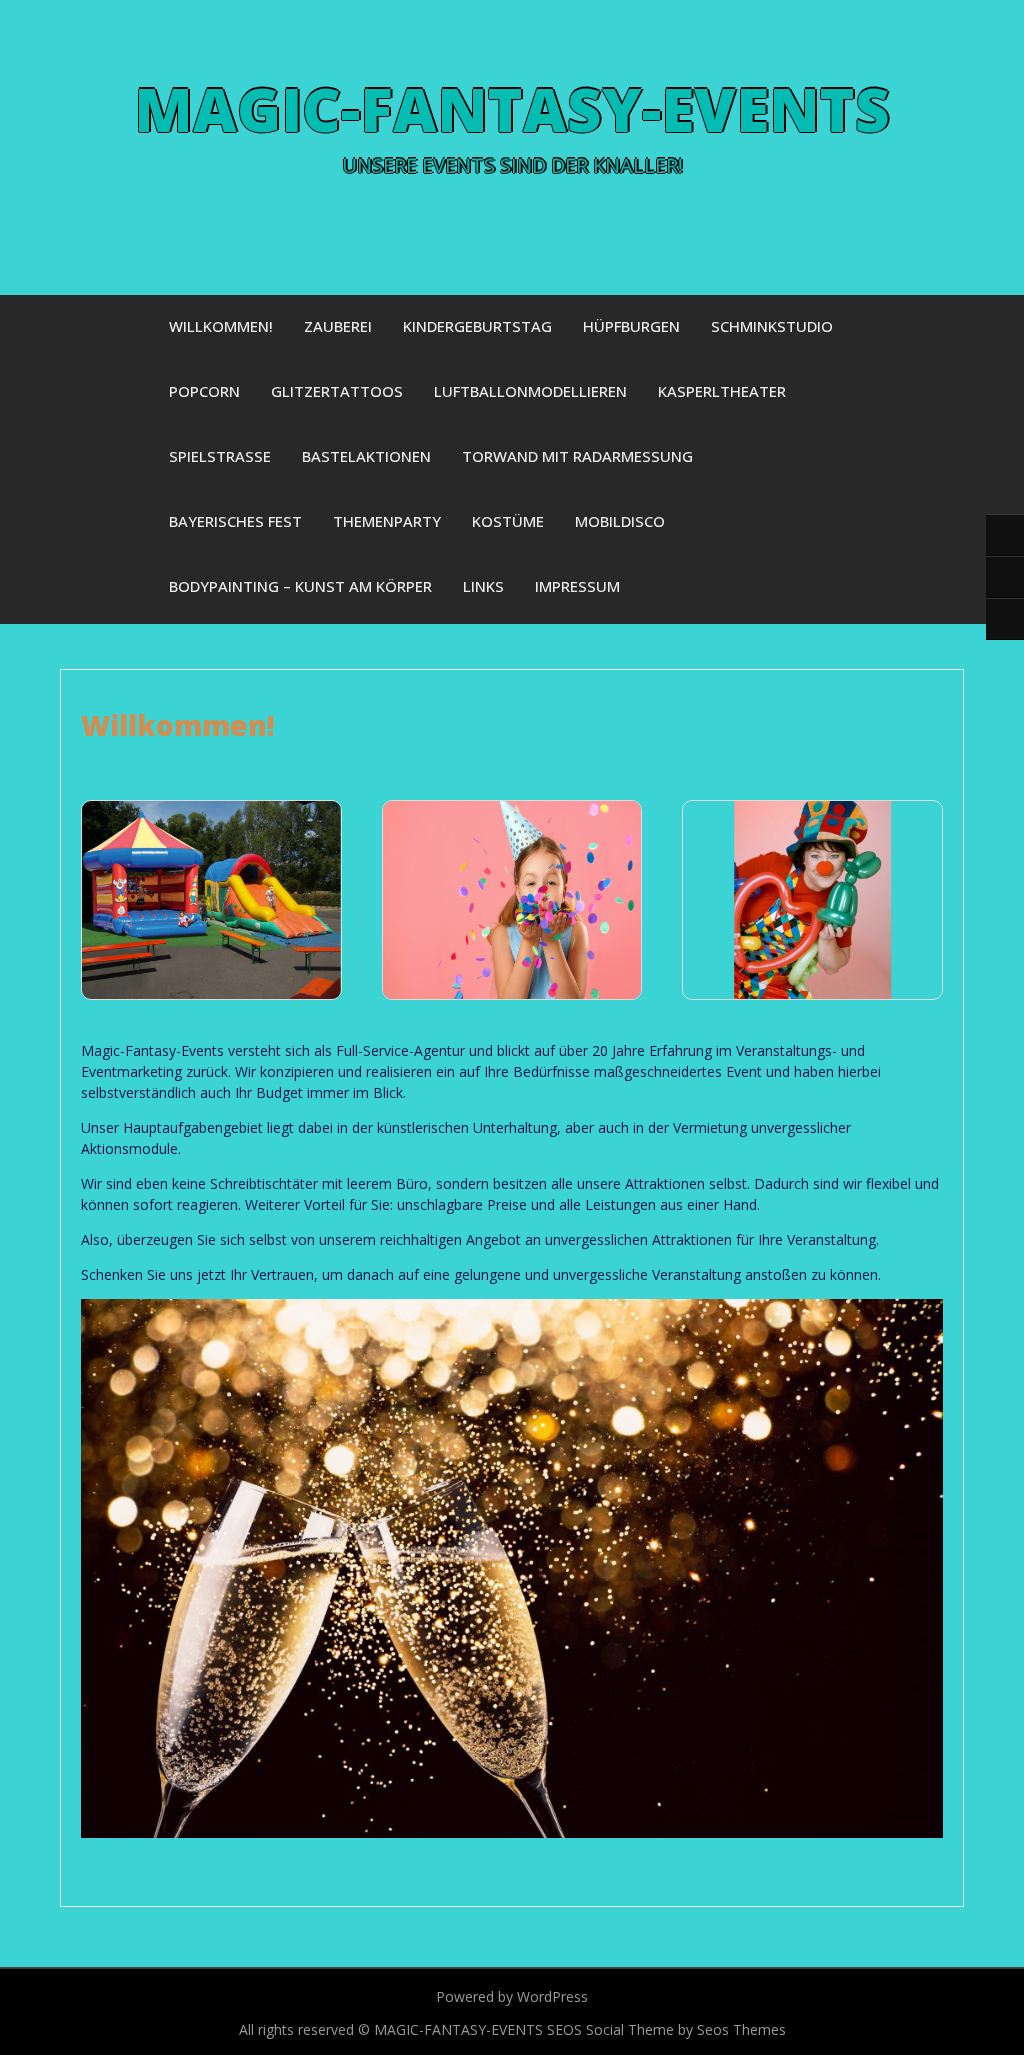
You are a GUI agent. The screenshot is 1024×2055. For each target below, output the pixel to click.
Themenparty (387, 521)
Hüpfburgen (631, 326)
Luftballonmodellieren (530, 391)
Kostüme (508, 521)
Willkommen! (221, 326)
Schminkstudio (772, 326)
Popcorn (204, 391)
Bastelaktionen (366, 456)
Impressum (577, 586)
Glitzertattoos (337, 391)
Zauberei (338, 326)
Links (483, 586)
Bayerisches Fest (235, 521)
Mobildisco (620, 521)
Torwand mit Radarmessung (577, 456)
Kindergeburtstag (477, 326)
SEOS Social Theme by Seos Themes (666, 2029)
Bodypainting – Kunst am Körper (300, 586)
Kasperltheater (722, 391)
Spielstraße (220, 456)
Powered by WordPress (512, 1996)
